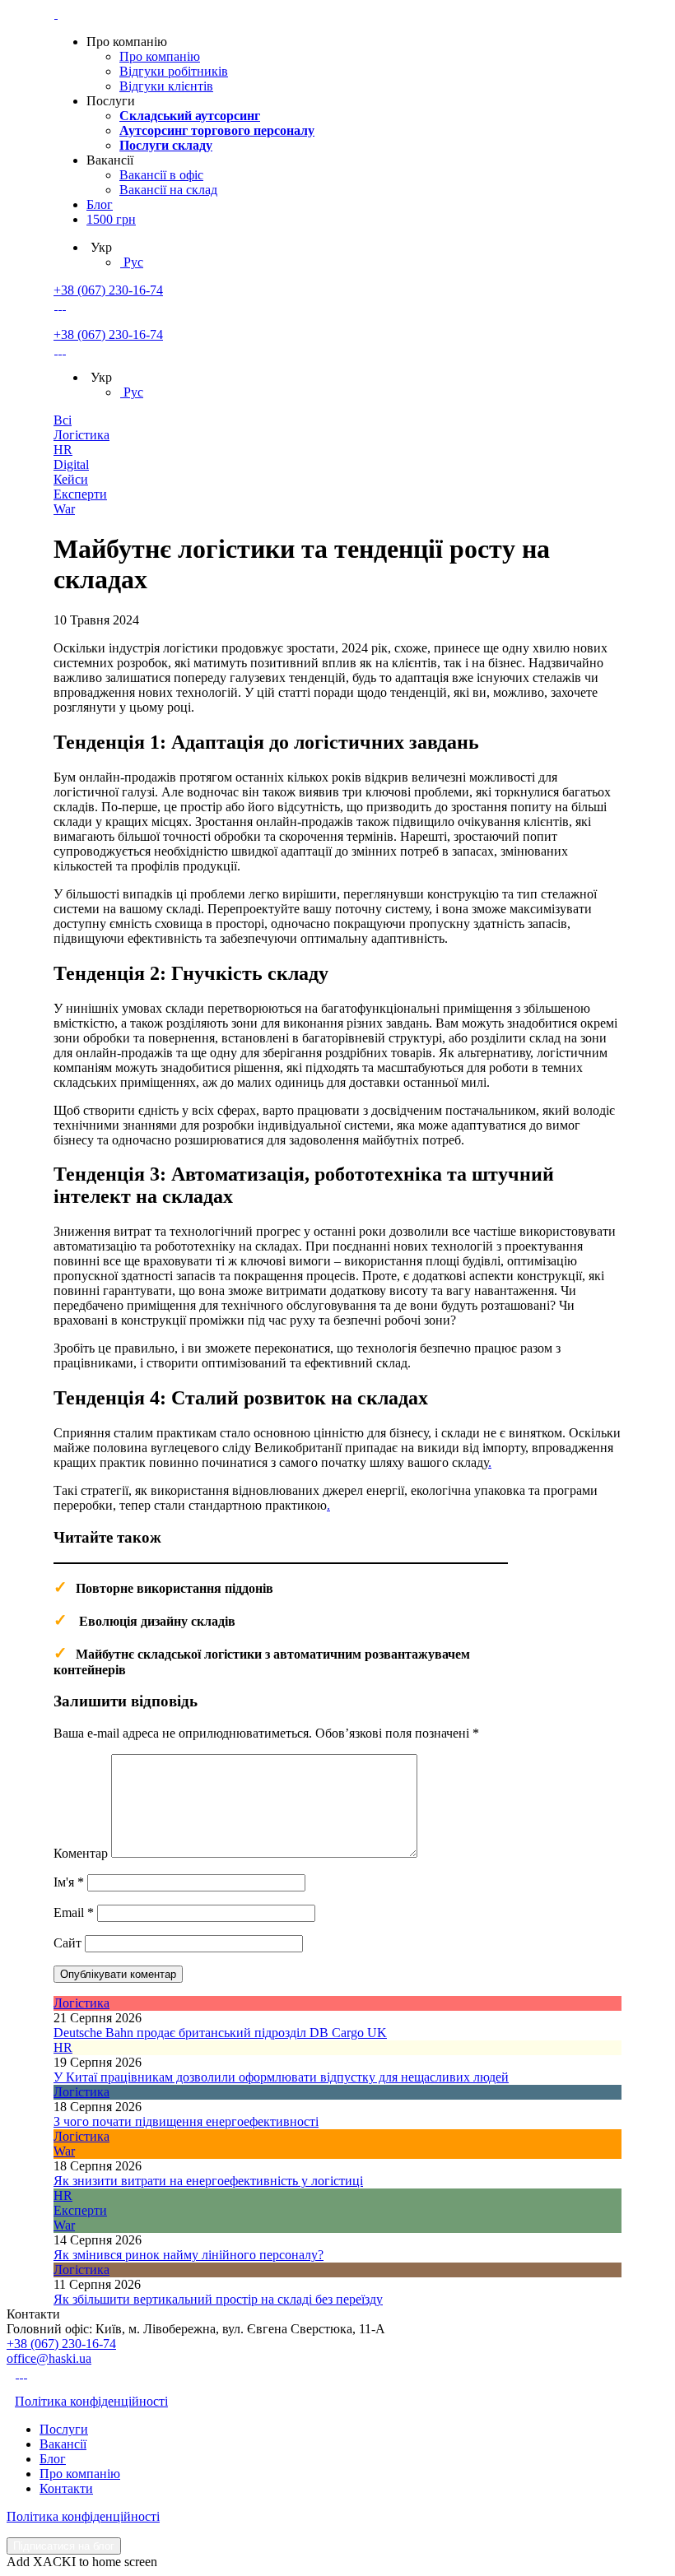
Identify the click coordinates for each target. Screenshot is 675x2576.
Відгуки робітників (174, 71)
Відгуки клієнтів (166, 86)
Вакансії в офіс (161, 175)
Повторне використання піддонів (175, 1588)
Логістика (81, 435)
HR (63, 450)
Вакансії (63, 2444)
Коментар (81, 1853)
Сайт (67, 1943)
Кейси (71, 479)
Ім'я (69, 1882)
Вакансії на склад (168, 190)
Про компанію (160, 56)
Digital (71, 464)
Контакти (66, 2488)
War (64, 509)
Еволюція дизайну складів (157, 1621)
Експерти (80, 494)
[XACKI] (56, 14)
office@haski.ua (49, 2358)
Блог (100, 204)
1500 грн (111, 219)
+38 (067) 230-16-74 (108, 290)
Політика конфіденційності (91, 2401)
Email (74, 1912)
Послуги (64, 2429)
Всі (63, 420)
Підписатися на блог (64, 2546)
